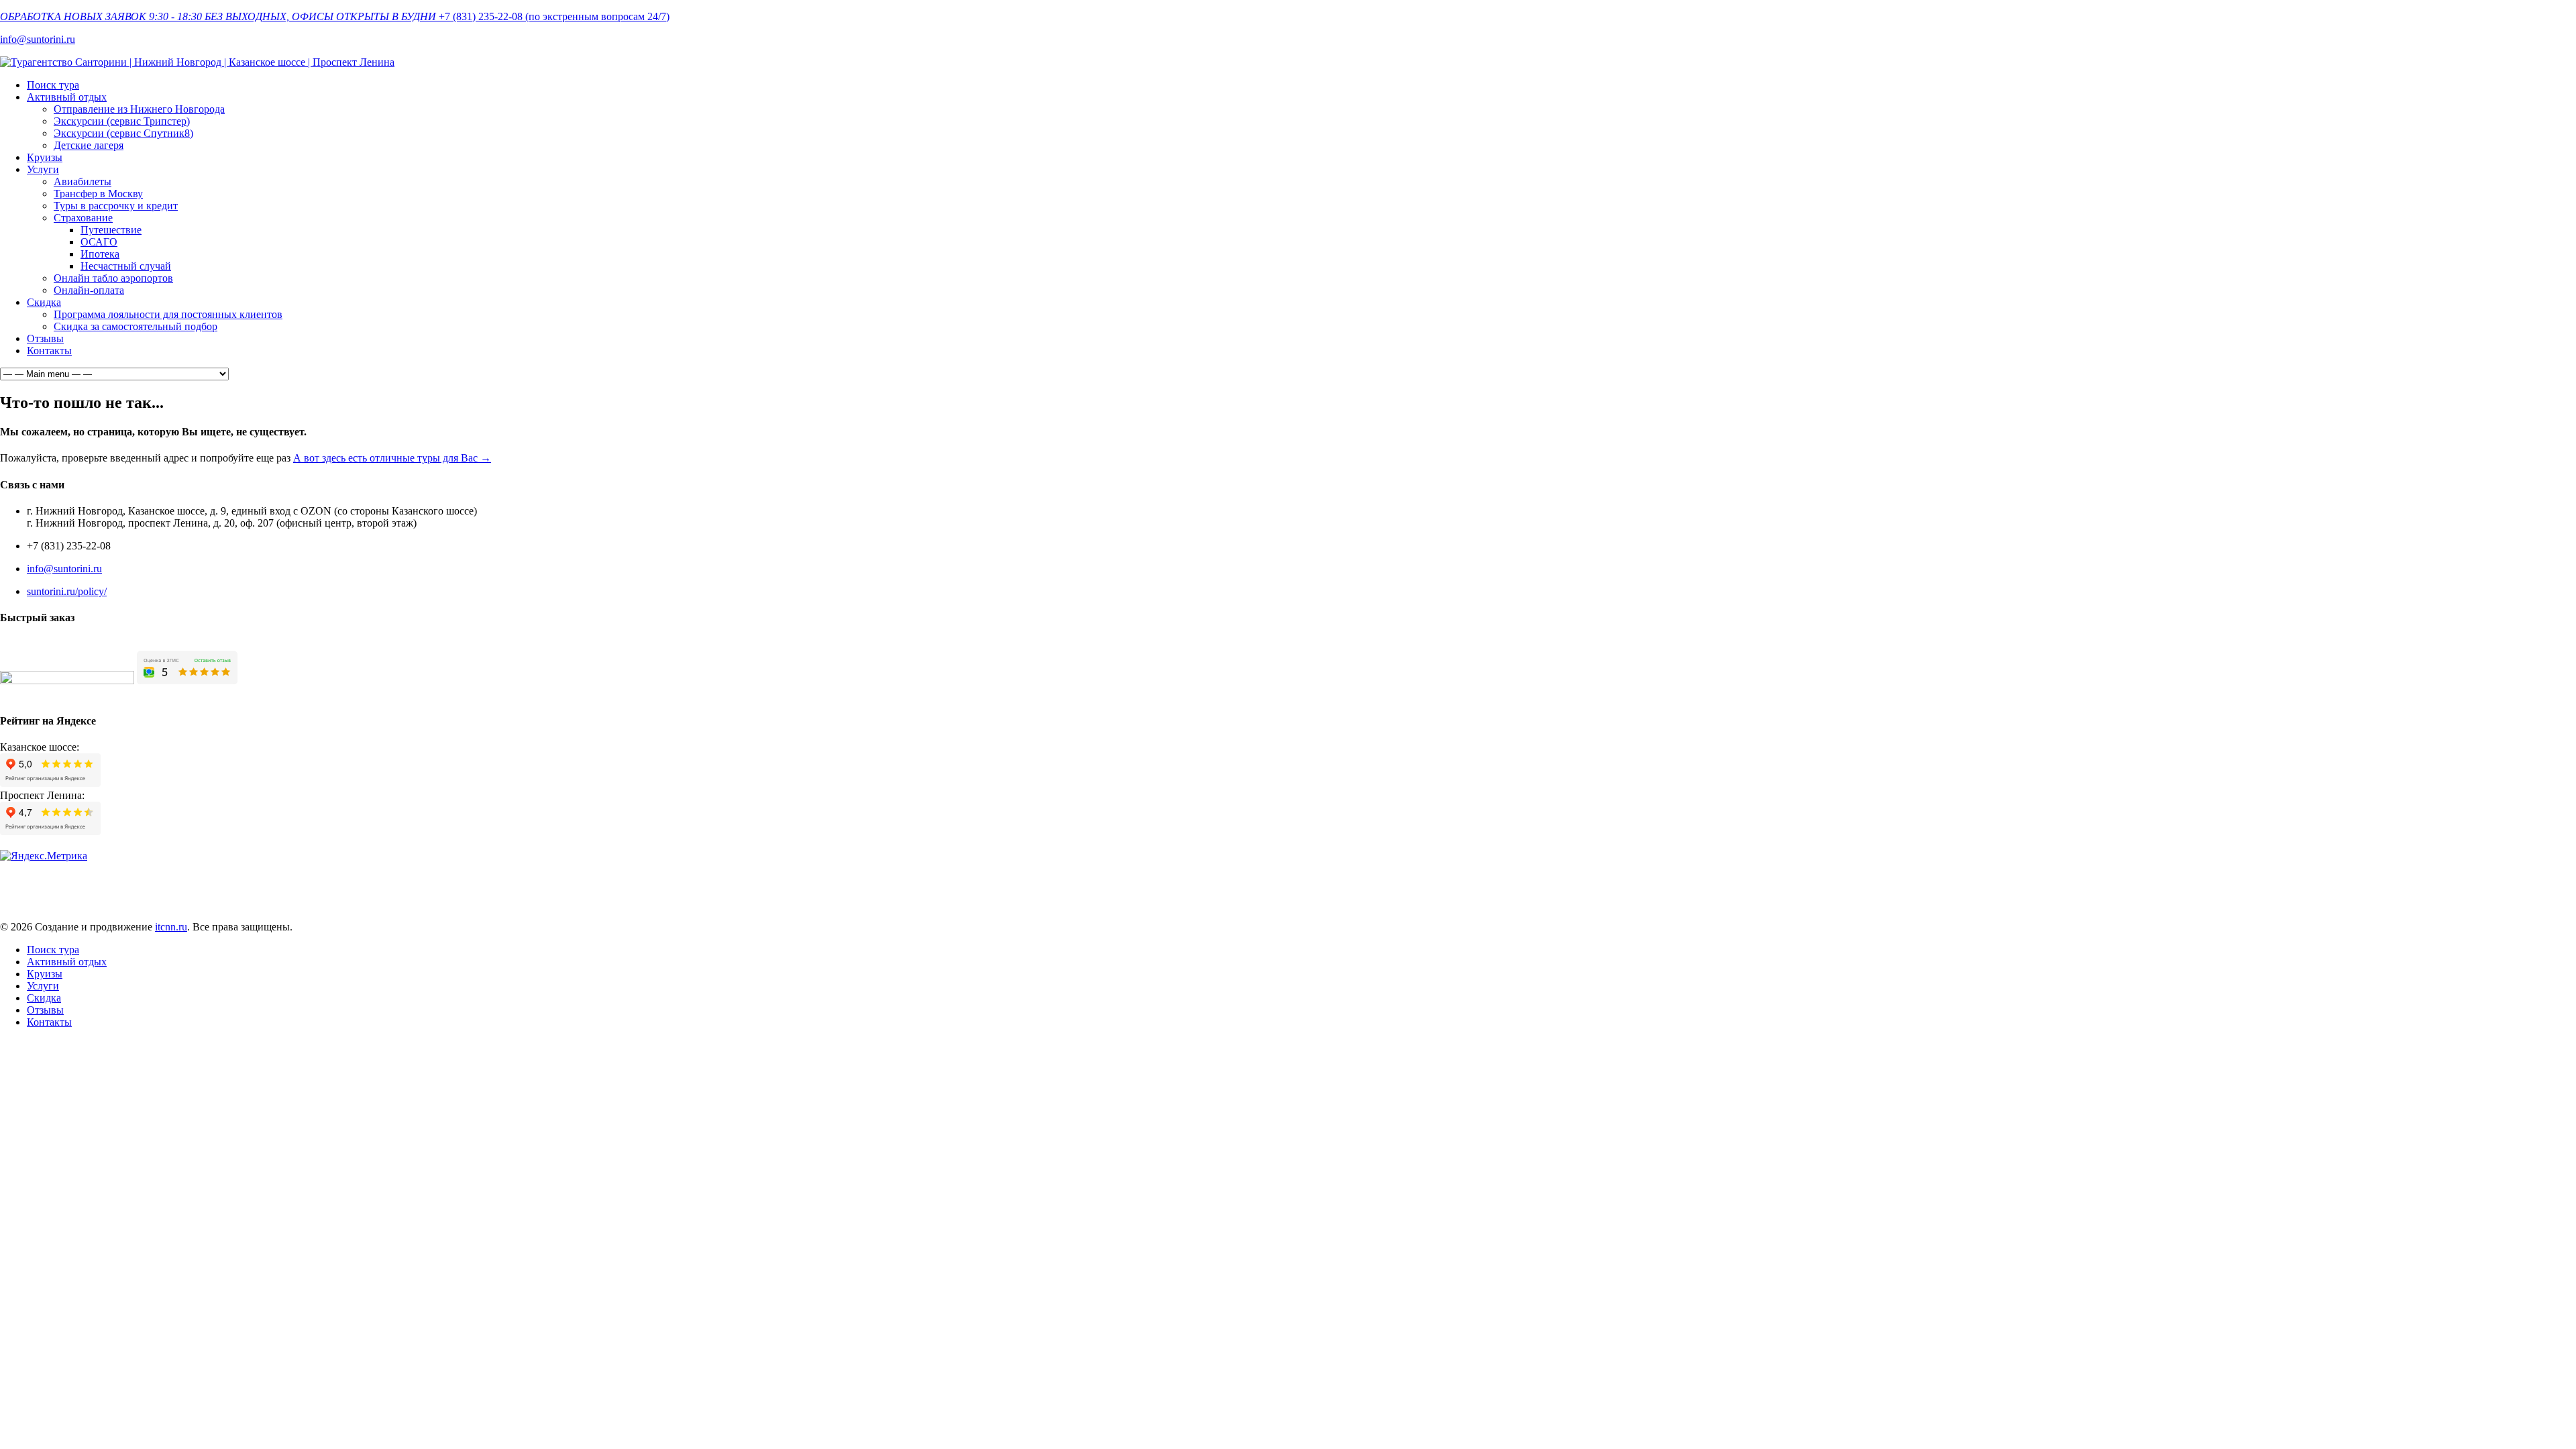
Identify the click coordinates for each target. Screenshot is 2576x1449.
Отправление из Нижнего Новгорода (139, 109)
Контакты (49, 351)
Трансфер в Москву (98, 194)
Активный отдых (67, 97)
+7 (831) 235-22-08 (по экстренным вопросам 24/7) (554, 16)
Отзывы (45, 338)
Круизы (45, 157)
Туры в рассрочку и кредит (116, 206)
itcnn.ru (171, 927)
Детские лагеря (89, 145)
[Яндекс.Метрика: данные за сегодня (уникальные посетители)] (44, 856)
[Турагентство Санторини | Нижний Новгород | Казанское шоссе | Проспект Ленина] (197, 62)
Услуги (43, 169)
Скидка (44, 302)
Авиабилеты (83, 181)
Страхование (83, 218)
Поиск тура (53, 85)
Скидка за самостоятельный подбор (136, 326)
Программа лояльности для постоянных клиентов (168, 314)
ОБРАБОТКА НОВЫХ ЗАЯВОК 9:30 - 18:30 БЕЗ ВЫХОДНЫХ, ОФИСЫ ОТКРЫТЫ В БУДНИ (218, 16)
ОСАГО (99, 242)
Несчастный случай (126, 266)
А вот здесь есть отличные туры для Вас (392, 458)
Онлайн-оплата (89, 290)
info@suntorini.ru (38, 39)
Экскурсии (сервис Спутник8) (123, 133)
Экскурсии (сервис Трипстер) (122, 121)
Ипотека (100, 254)
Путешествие (111, 230)
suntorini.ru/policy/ (67, 591)
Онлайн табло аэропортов (113, 278)
